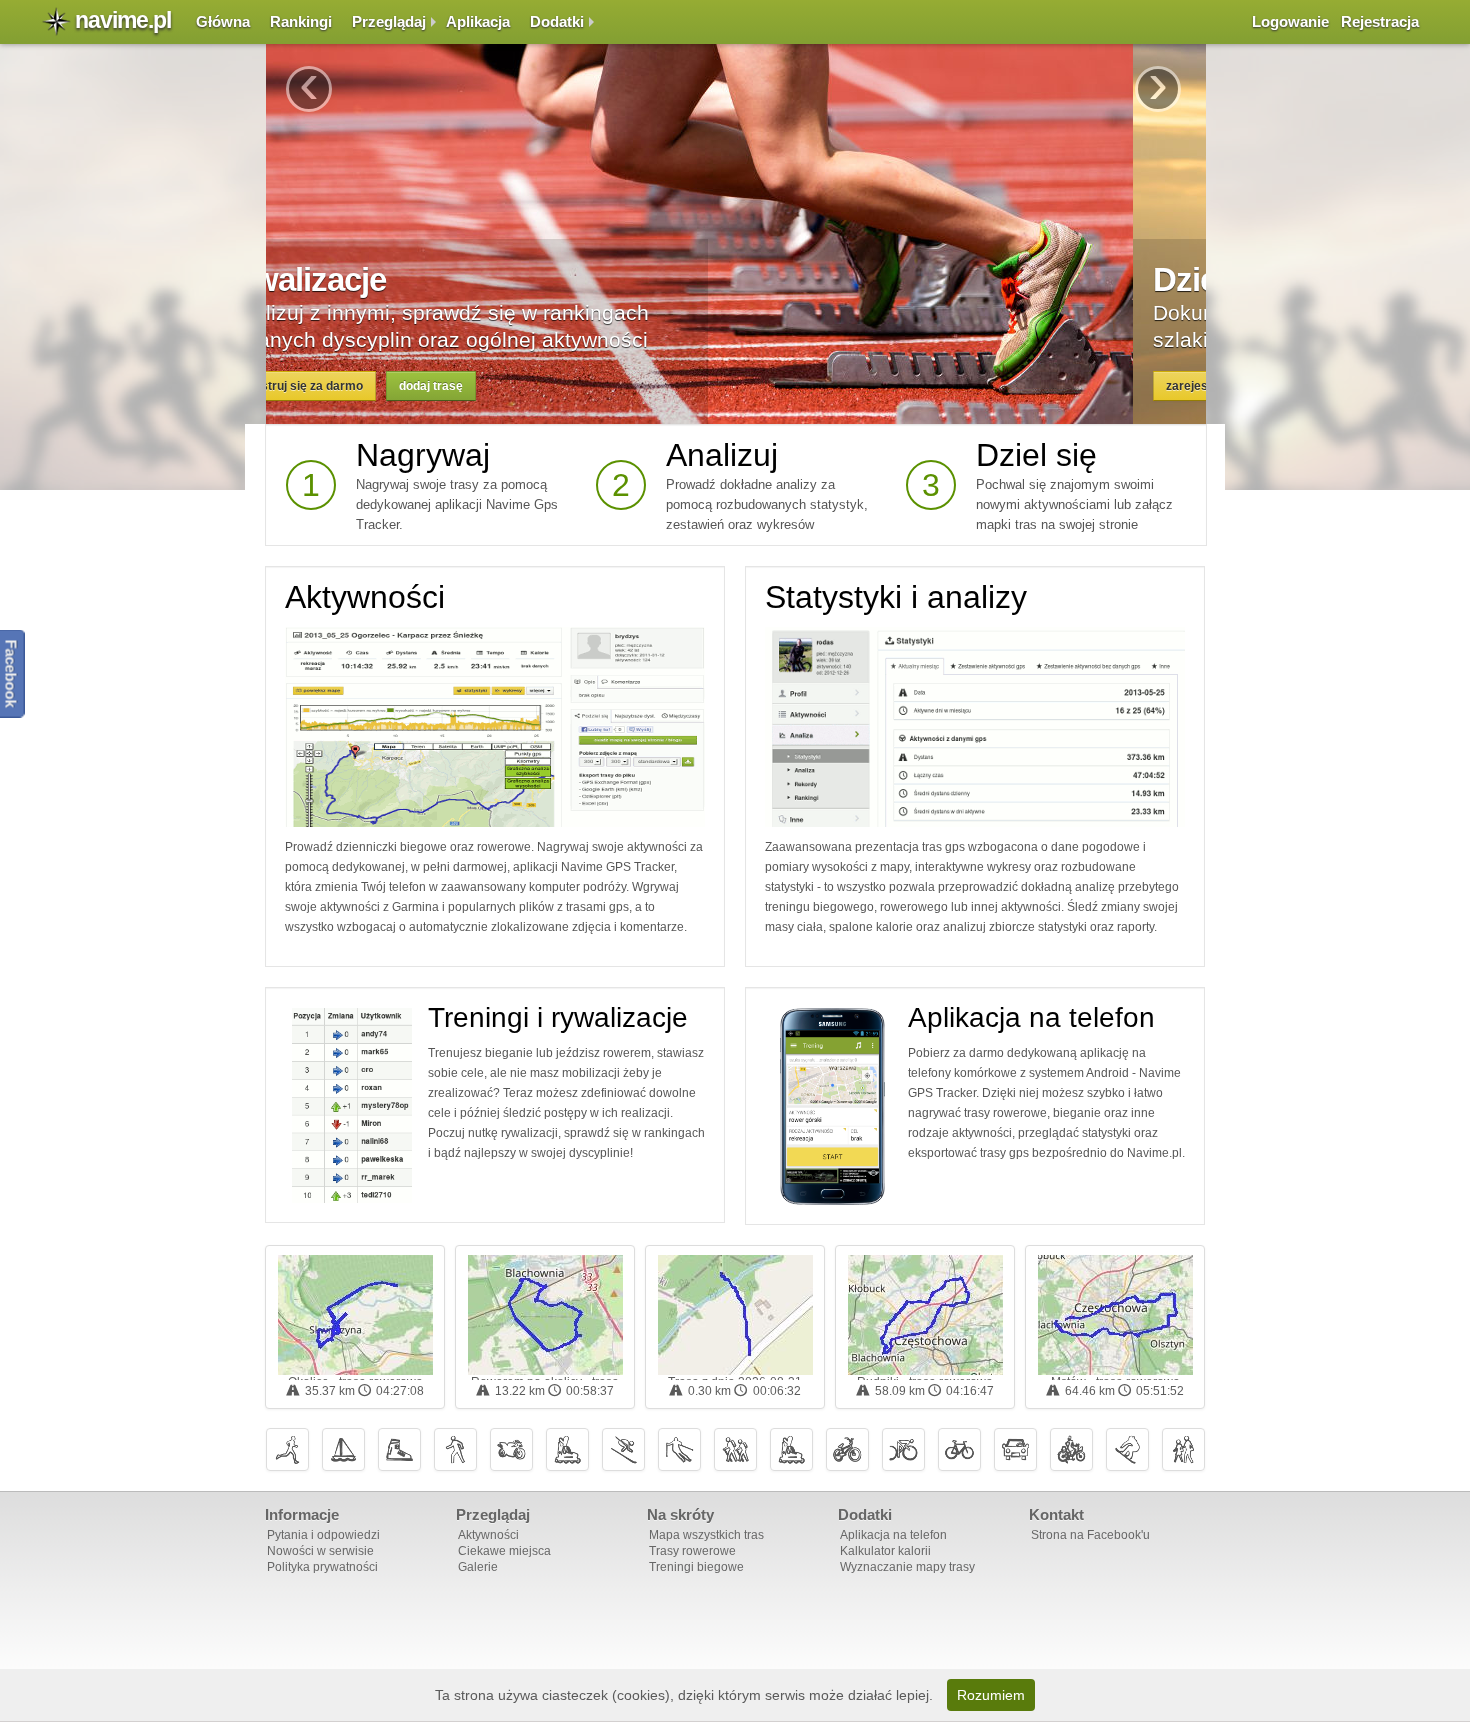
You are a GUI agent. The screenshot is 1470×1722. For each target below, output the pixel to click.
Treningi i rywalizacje (558, 1017)
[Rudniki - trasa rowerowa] (925, 1315)
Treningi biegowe (696, 1567)
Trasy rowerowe (692, 1551)
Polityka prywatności (322, 1567)
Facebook (11, 673)
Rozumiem (991, 1695)
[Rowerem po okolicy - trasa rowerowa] (545, 1315)
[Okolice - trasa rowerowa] (355, 1315)
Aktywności (365, 597)
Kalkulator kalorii (885, 1551)
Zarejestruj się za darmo (367, 386)
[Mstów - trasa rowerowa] (1115, 1315)
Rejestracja (1380, 21)
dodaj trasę (504, 386)
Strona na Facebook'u (1090, 1535)
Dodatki (557, 21)
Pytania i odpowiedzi (323, 1535)
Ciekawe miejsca (504, 1551)
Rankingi (301, 21)
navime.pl (123, 20)
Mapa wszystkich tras (706, 1535)
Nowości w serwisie (320, 1551)
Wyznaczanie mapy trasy (907, 1567)
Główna (223, 21)
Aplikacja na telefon (1031, 1017)
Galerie (478, 1567)
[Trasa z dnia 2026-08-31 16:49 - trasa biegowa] (735, 1315)
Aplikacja (478, 21)
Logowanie (1290, 21)
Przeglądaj (389, 21)
